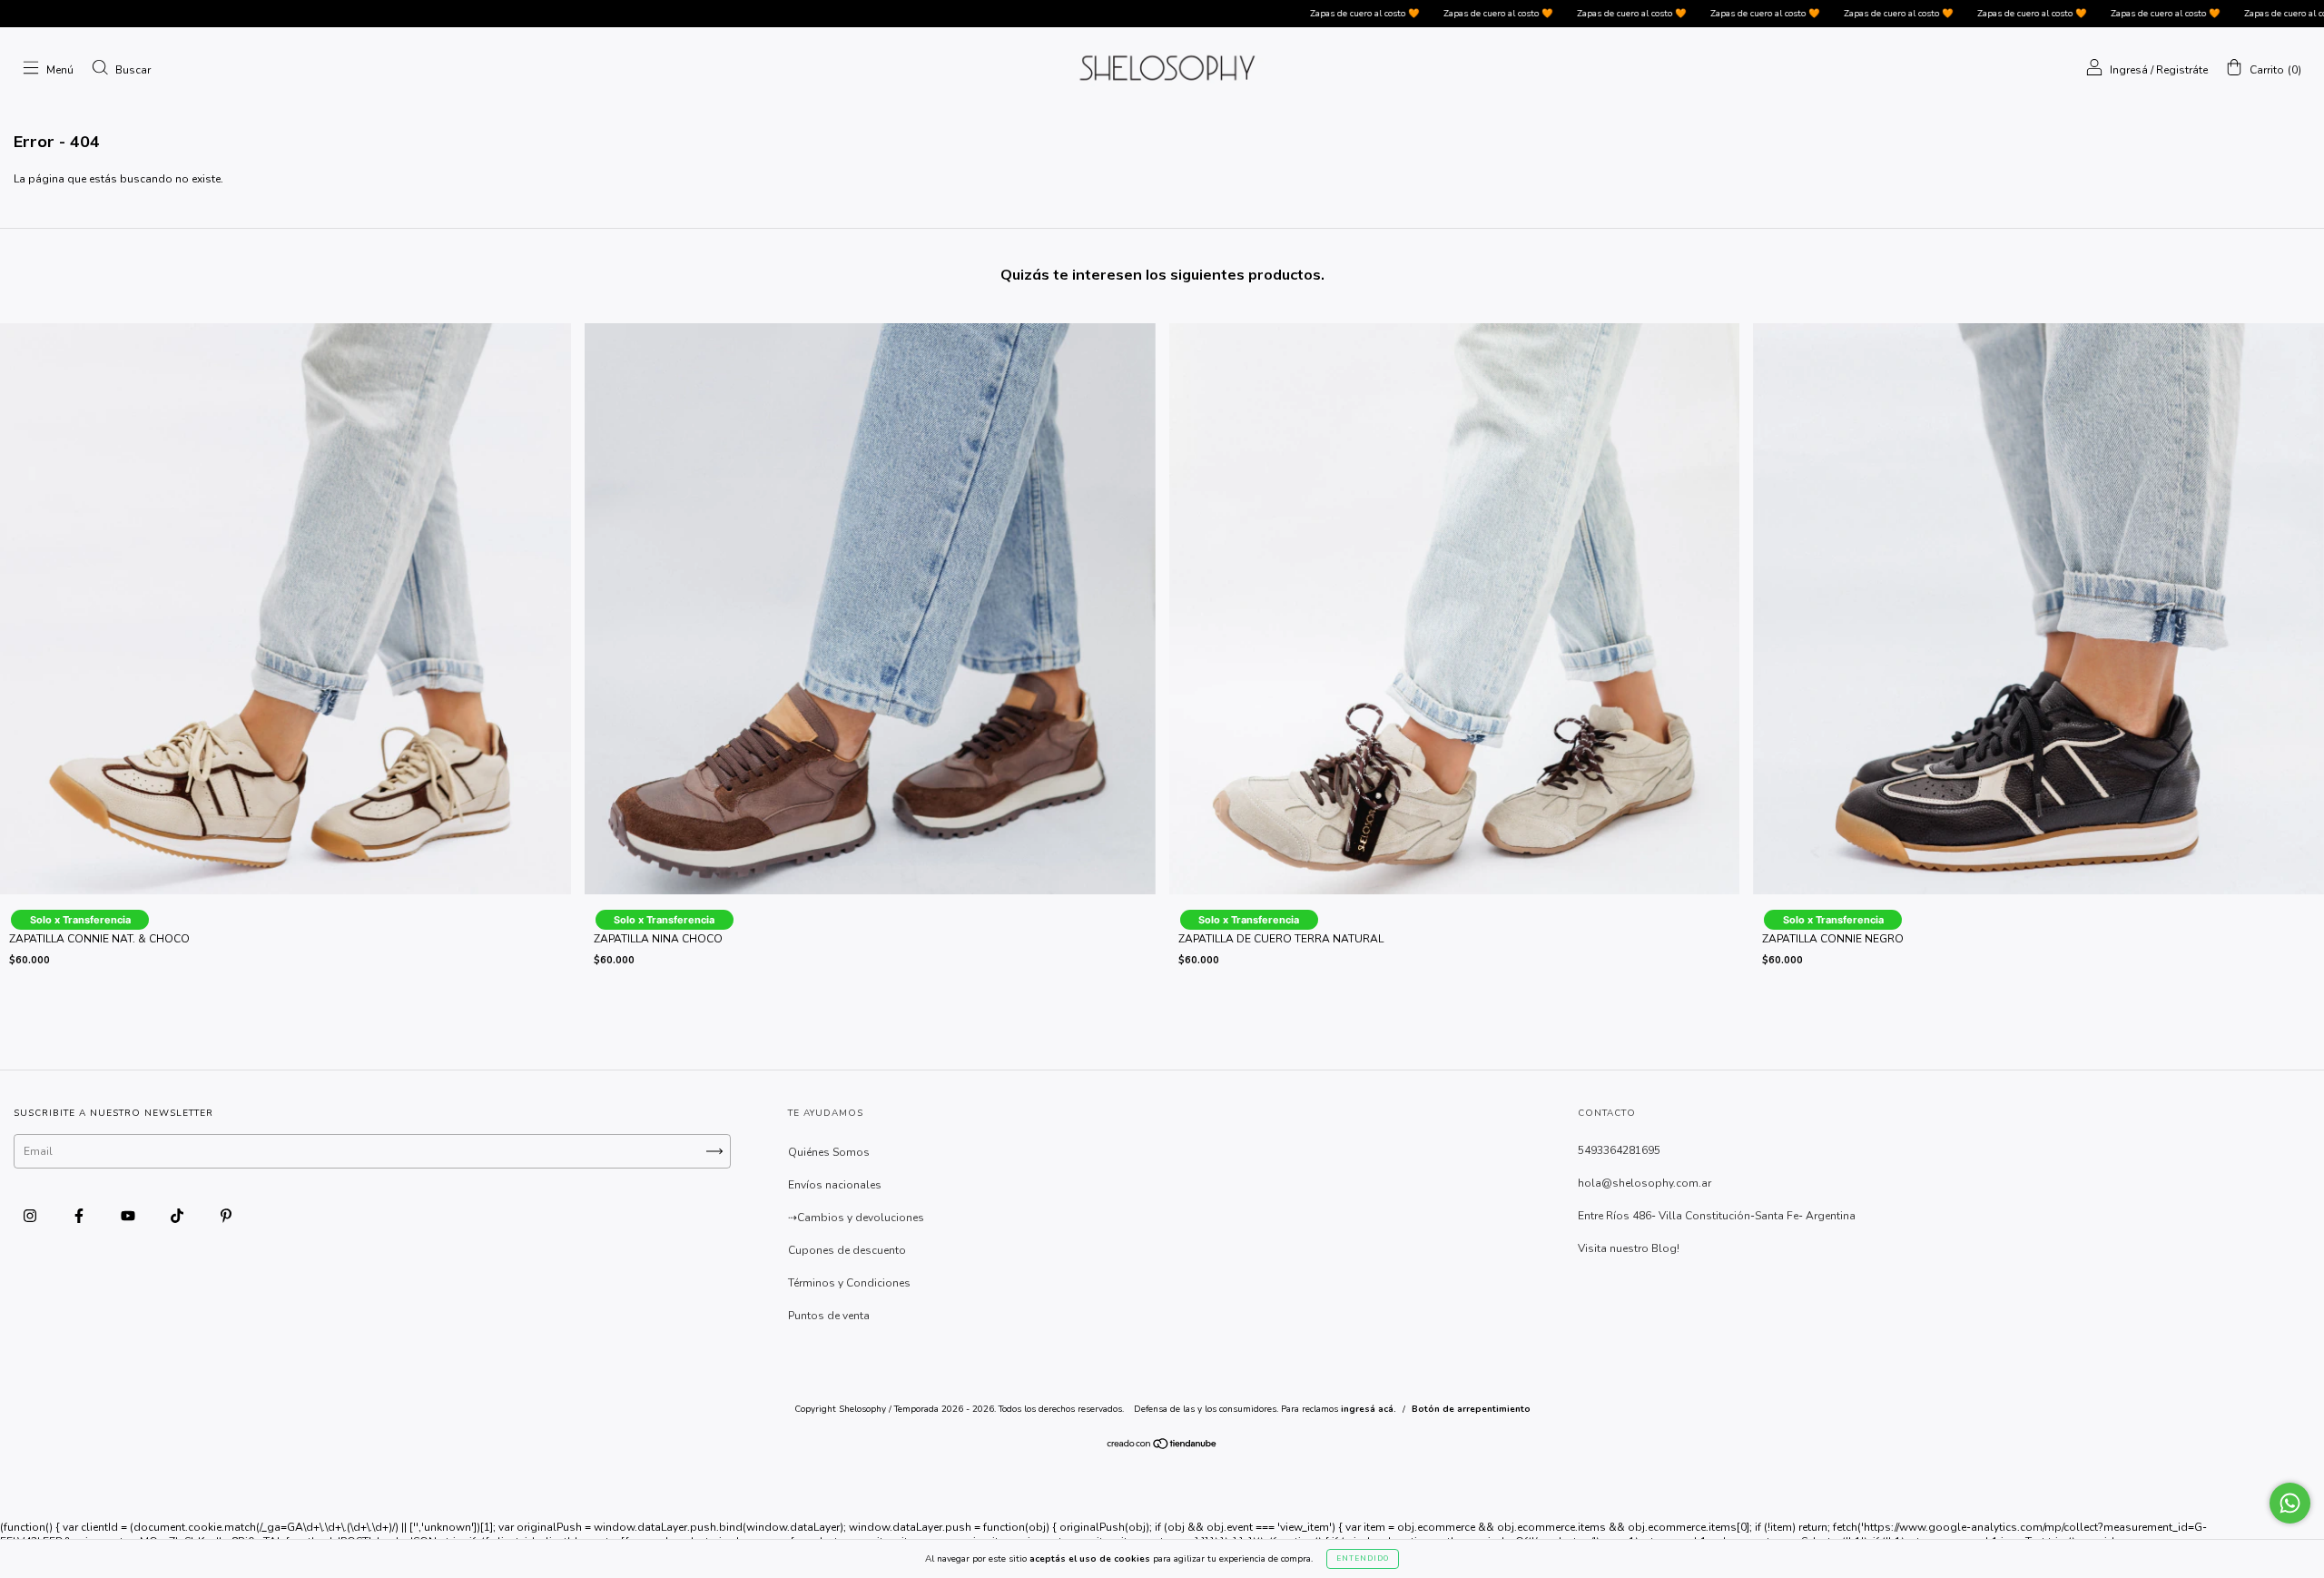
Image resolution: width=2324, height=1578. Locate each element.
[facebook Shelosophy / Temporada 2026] (80, 1216)
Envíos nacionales (835, 1185)
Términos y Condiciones (849, 1283)
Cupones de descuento (847, 1250)
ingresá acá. (1369, 1409)
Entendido (1363, 1558)
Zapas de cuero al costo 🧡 (1237, 14)
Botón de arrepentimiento (1471, 1409)
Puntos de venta (829, 1316)
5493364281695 (1619, 1150)
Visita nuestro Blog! (1629, 1248)
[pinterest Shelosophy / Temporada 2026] (226, 1216)
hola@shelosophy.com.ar (1645, 1183)
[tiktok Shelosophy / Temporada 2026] (178, 1216)
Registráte (2182, 70)
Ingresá (2129, 70)
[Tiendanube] (1162, 1446)
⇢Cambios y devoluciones (856, 1218)
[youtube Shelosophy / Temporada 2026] (129, 1216)
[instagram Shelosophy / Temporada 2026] (31, 1216)
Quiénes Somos (829, 1152)
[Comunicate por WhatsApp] (2290, 1503)
